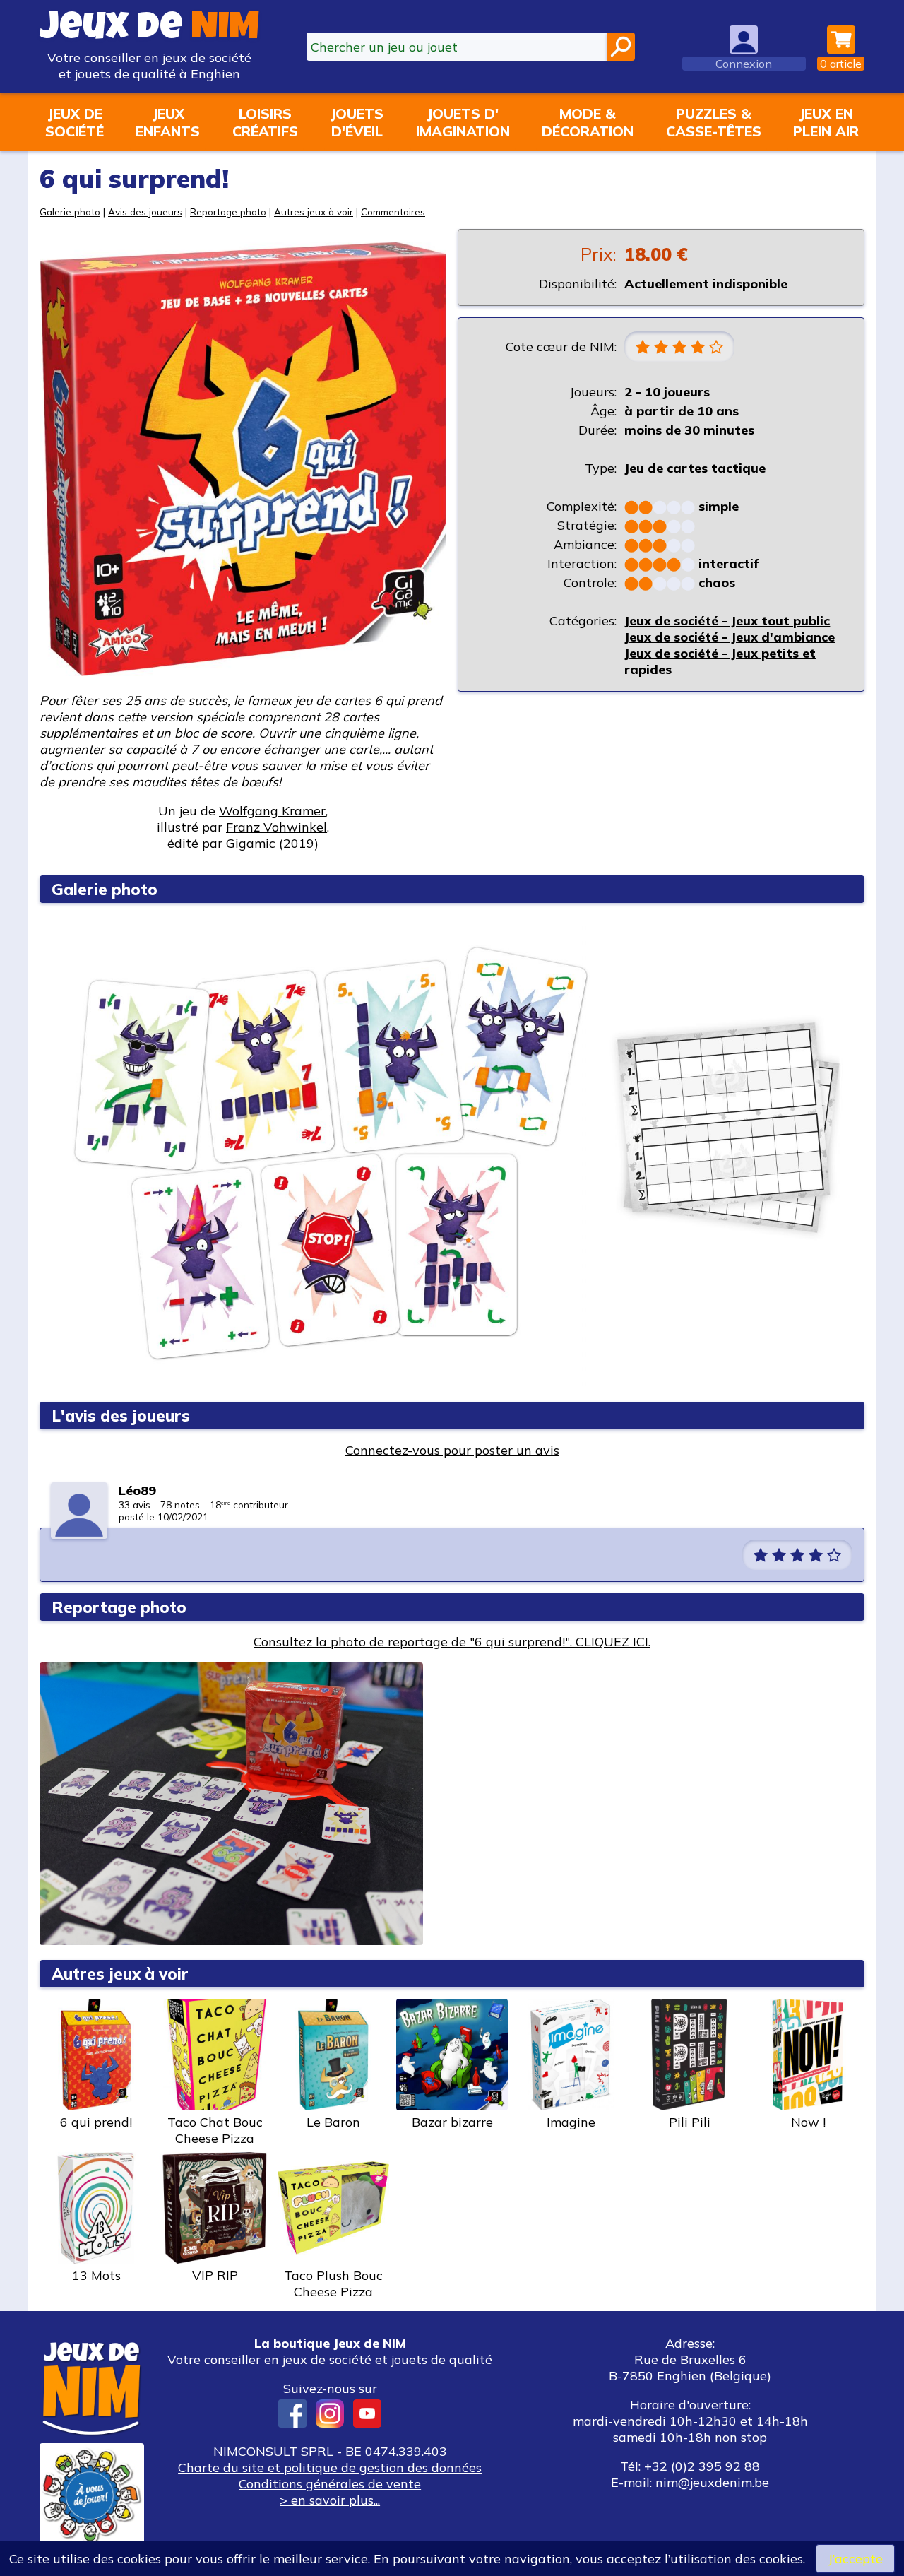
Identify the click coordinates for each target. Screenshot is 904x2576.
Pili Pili (690, 2122)
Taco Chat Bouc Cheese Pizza (215, 2130)
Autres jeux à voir (314, 212)
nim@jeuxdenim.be (712, 2482)
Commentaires (393, 212)
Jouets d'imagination (463, 122)
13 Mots (96, 2275)
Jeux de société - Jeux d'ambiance (730, 637)
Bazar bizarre (452, 2122)
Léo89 (137, 1490)
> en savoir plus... (330, 2500)
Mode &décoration (588, 122)
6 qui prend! (96, 2122)
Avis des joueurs (145, 212)
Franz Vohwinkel (276, 827)
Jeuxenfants (168, 122)
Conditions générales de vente (330, 2484)
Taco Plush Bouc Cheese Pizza (333, 2283)
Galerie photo (70, 212)
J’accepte (855, 2559)
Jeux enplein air (826, 122)
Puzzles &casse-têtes (714, 122)
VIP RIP (215, 2275)
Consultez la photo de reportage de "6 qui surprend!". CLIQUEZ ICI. (452, 1642)
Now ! (808, 2122)
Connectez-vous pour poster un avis (452, 1450)
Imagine (571, 2122)
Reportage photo (228, 212)
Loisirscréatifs (265, 122)
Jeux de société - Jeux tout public (727, 621)
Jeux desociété (75, 122)
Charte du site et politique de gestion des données (330, 2468)
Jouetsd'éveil (357, 122)
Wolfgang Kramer (272, 811)
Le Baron (333, 2122)
